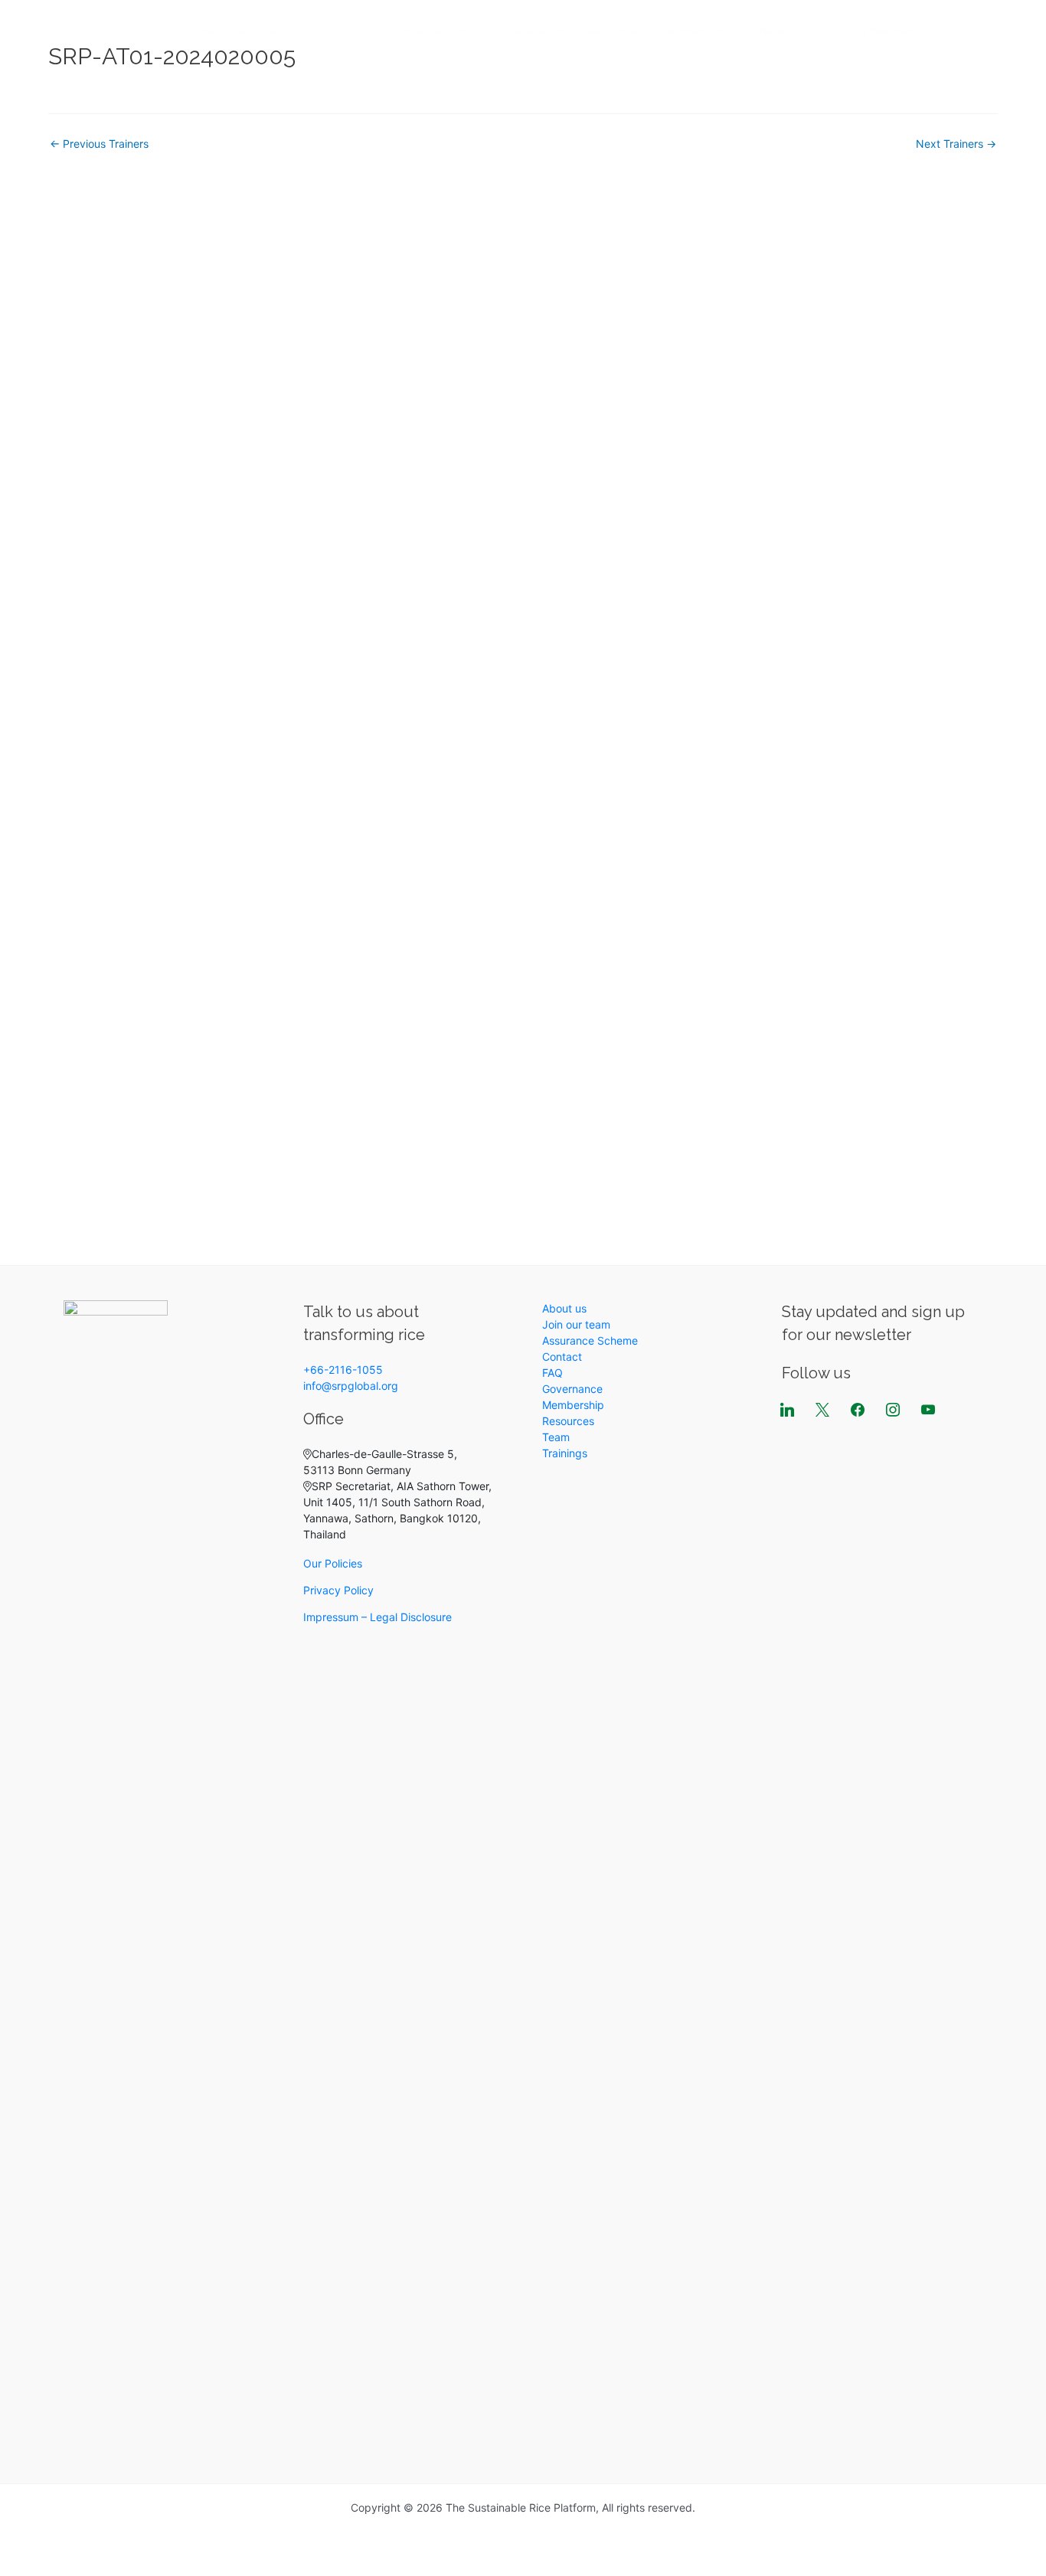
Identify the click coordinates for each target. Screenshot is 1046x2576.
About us (348, 30)
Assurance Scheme (590, 1340)
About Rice (263, 30)
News (773, 30)
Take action (538, 30)
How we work (439, 30)
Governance (572, 1389)
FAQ (961, 30)
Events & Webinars (869, 30)
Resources (614, 30)
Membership (693, 30)
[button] (297, 31)
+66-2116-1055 (343, 1370)
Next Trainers (956, 144)
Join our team (576, 1324)
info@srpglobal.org (351, 1386)
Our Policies (333, 1563)
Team (556, 1437)
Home (200, 30)
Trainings (565, 1453)
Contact (562, 1357)
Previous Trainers (99, 144)
